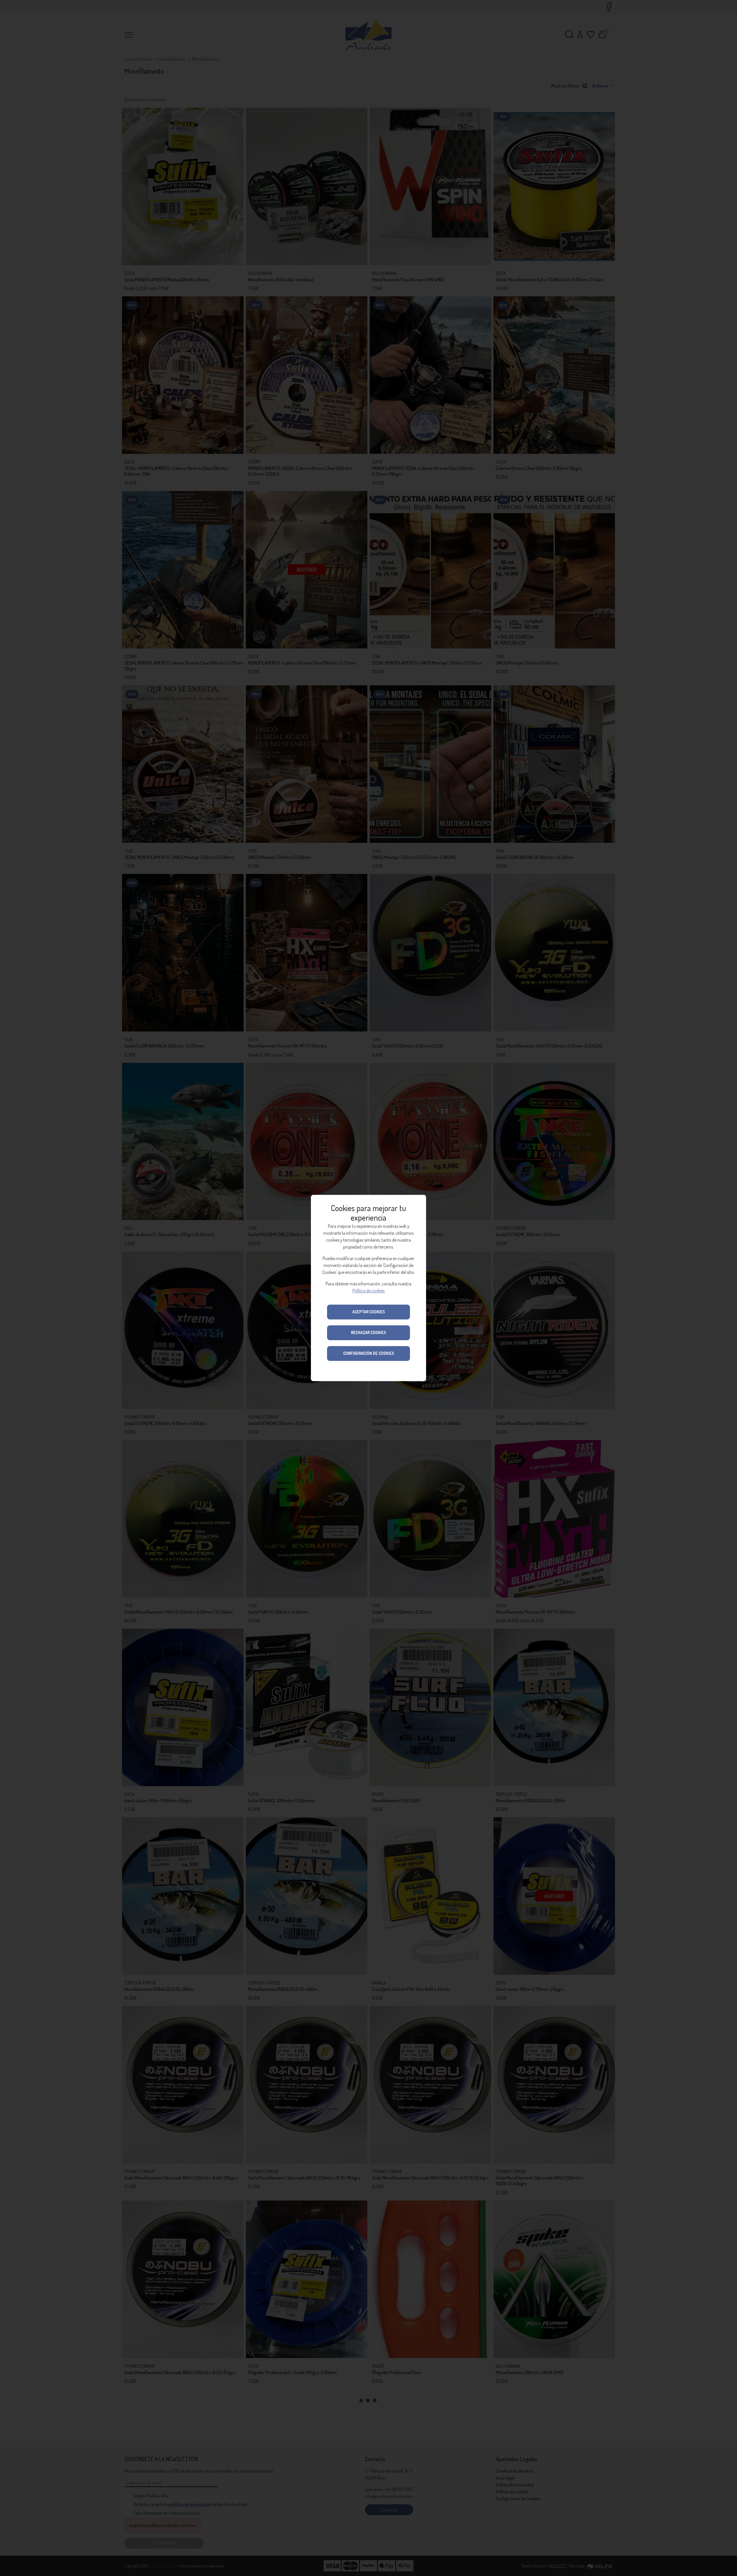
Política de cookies (368, 1291)
